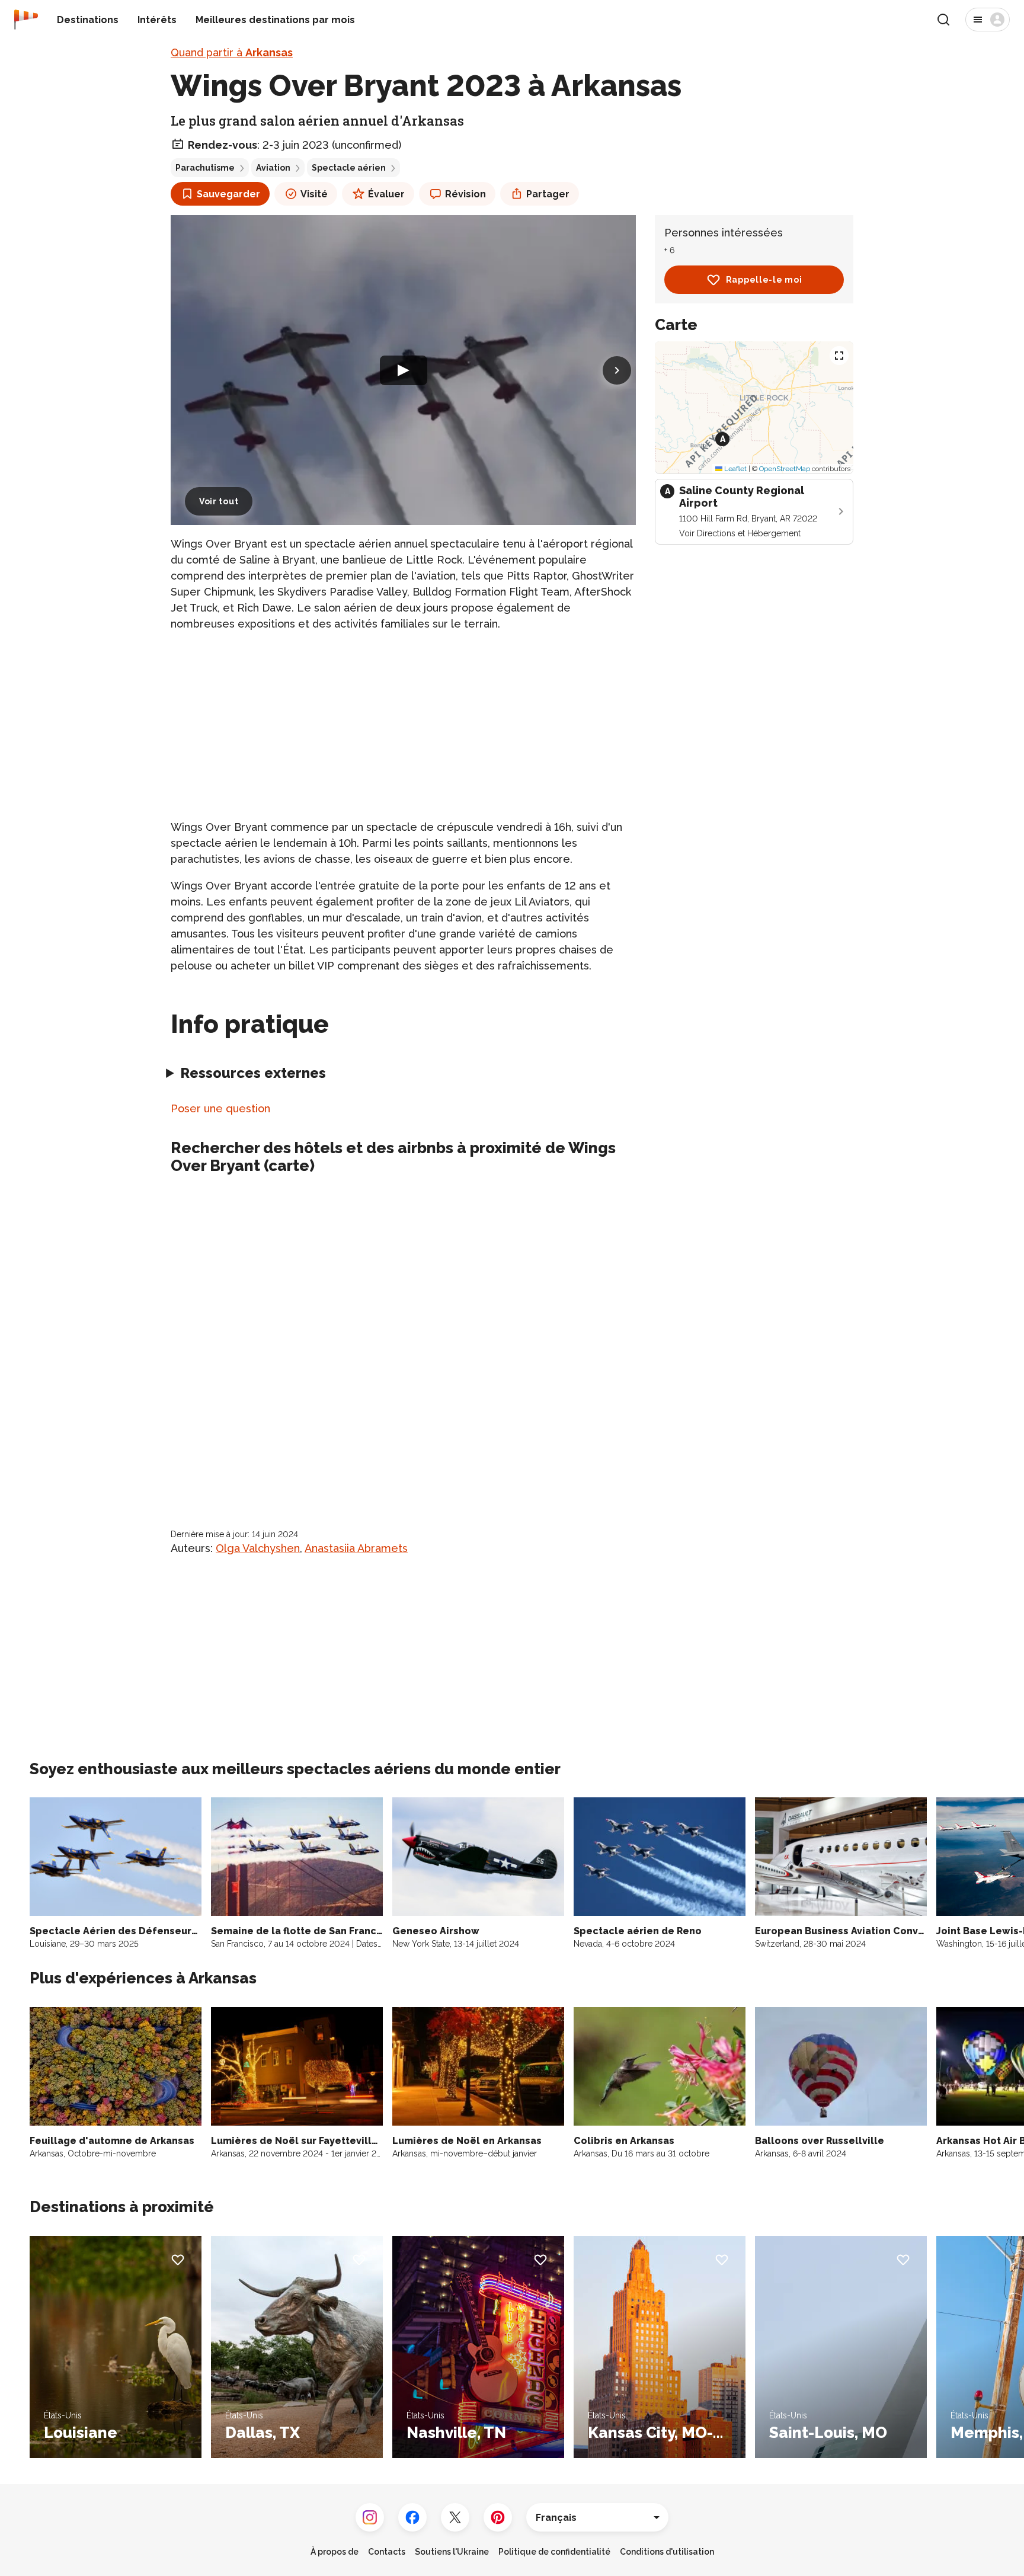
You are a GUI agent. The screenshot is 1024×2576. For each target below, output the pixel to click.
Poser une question (220, 1108)
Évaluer (386, 194)
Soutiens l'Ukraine (452, 2552)
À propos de (335, 2552)
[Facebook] (412, 2517)
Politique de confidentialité (554, 2552)
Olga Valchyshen (258, 1548)
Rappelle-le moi (764, 280)
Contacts (387, 2552)
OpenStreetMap (785, 469)
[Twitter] (455, 2517)
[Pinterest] (498, 2517)
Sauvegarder (228, 194)
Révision (465, 194)
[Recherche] (943, 20)
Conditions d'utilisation (667, 2552)
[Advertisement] (403, 725)
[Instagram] (370, 2517)
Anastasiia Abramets (356, 1548)
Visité (314, 194)
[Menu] (988, 20)
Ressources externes (253, 1073)
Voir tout (219, 501)
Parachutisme (205, 168)
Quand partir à (232, 52)
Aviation (273, 168)
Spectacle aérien (349, 168)
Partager (548, 194)
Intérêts (157, 20)
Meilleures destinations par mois (275, 20)
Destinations (88, 20)
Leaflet (735, 469)
